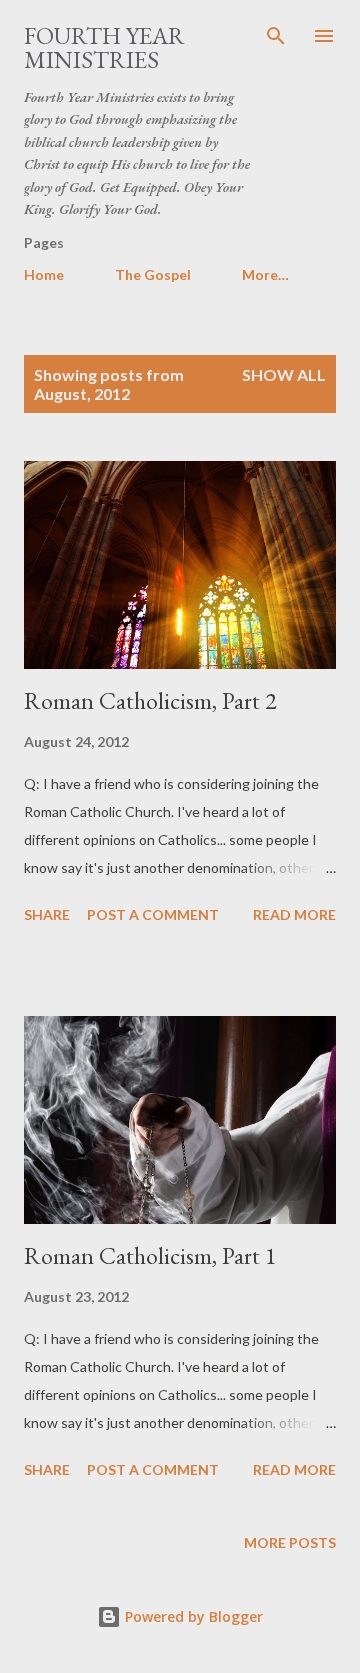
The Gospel (153, 274)
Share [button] (47, 914)
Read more (294, 914)
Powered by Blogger (192, 1616)
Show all (284, 374)
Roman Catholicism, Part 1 (150, 1255)
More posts (290, 1542)
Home (44, 274)
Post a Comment (153, 914)
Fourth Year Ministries (104, 47)
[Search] (276, 36)
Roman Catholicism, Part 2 (150, 700)
